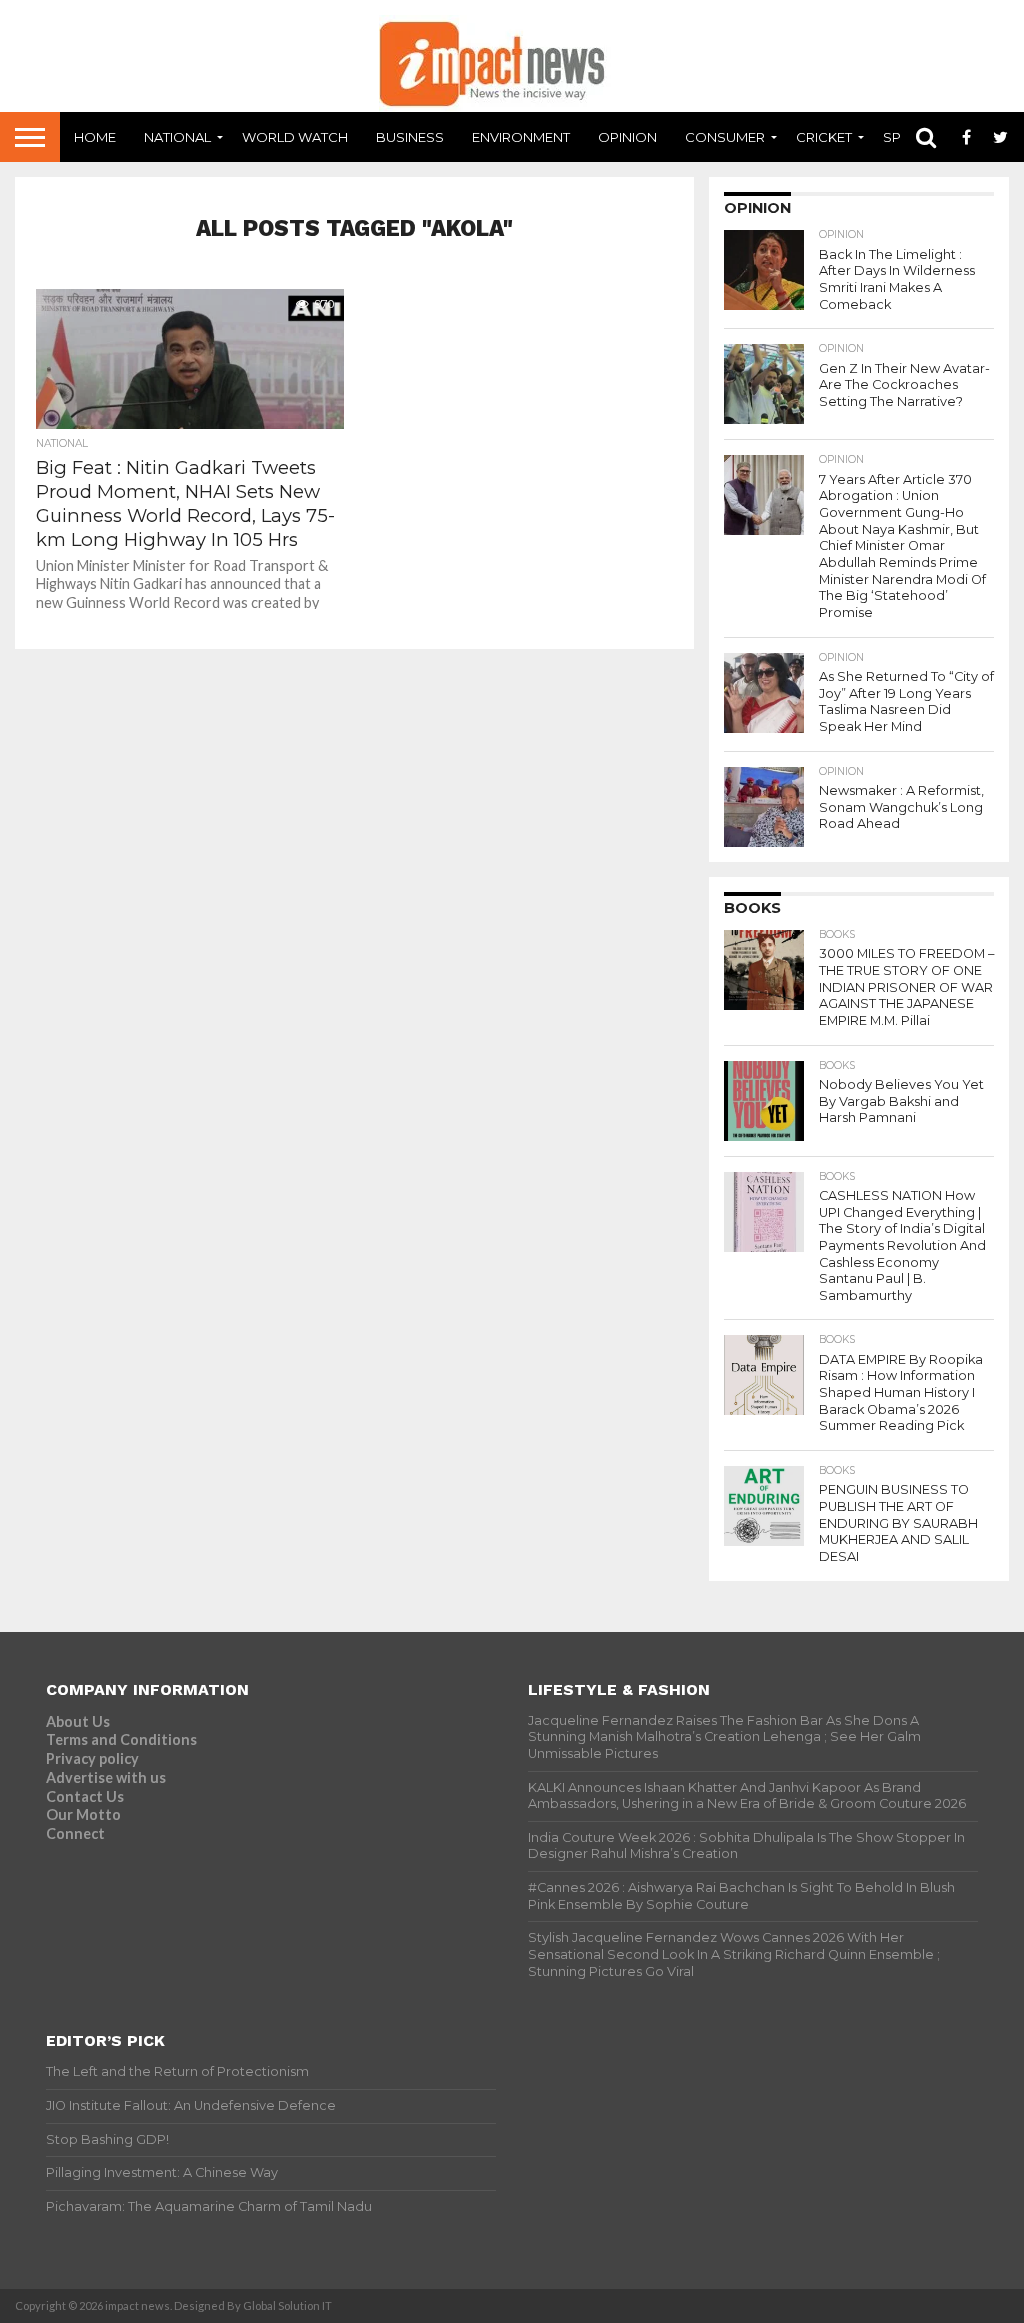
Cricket (824, 137)
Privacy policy (92, 1758)
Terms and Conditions (121, 1739)
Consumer (725, 137)
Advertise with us (106, 1777)
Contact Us (85, 1796)
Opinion (627, 137)
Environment (521, 137)
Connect (75, 1833)
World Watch (295, 137)
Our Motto (83, 1814)
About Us (78, 1721)
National (177, 137)
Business (410, 137)
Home (95, 137)
